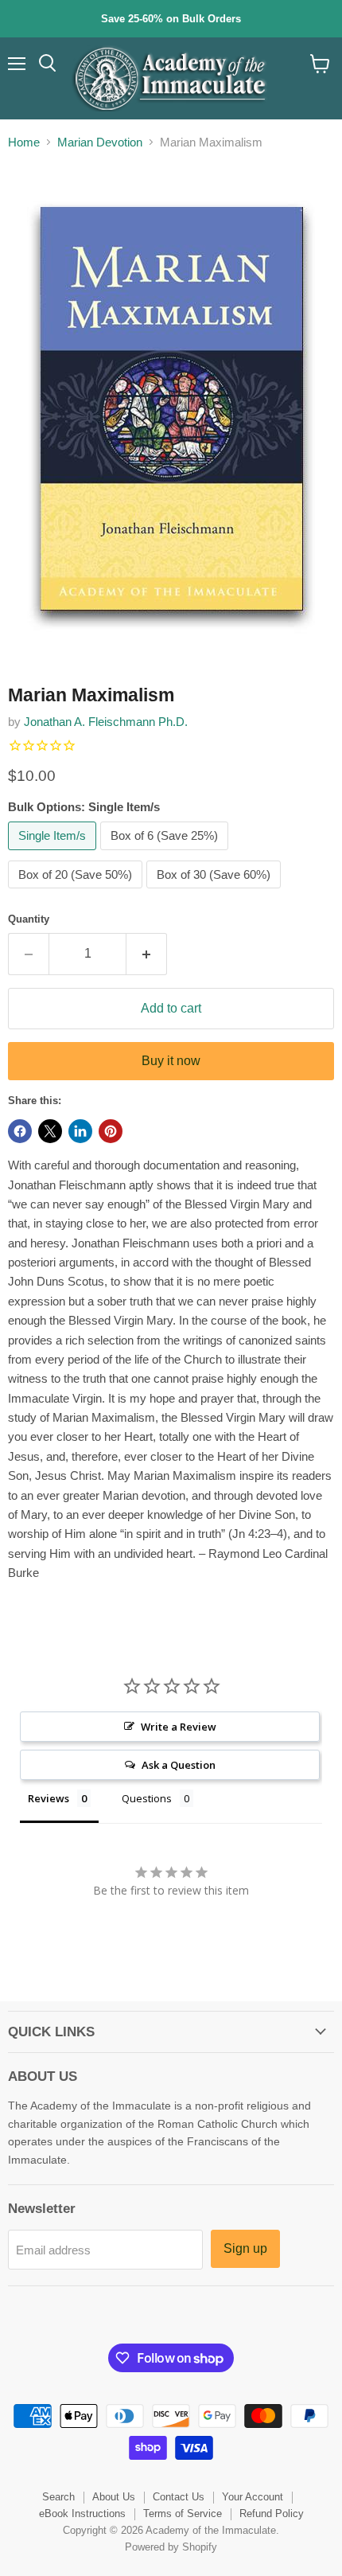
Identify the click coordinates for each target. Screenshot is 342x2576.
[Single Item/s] (54, 854)
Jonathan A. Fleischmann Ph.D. (106, 722)
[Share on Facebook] (20, 1131)
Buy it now (171, 1061)
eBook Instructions (82, 2514)
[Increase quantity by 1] (147, 954)
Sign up (245, 2248)
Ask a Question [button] (179, 1765)
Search (58, 2497)
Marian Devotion (100, 142)
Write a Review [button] (179, 1727)
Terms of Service (183, 2514)
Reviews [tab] (49, 1798)
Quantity (29, 919)
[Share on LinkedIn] (80, 1131)
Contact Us (179, 2497)
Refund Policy (272, 2514)
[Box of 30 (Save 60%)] (216, 892)
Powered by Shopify (171, 2547)
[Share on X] (50, 1131)
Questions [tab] (147, 1798)
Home (24, 142)
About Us (114, 2497)
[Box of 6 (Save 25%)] (166, 854)
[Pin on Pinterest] (111, 1131)
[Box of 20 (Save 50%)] (77, 892)
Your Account (253, 2497)
